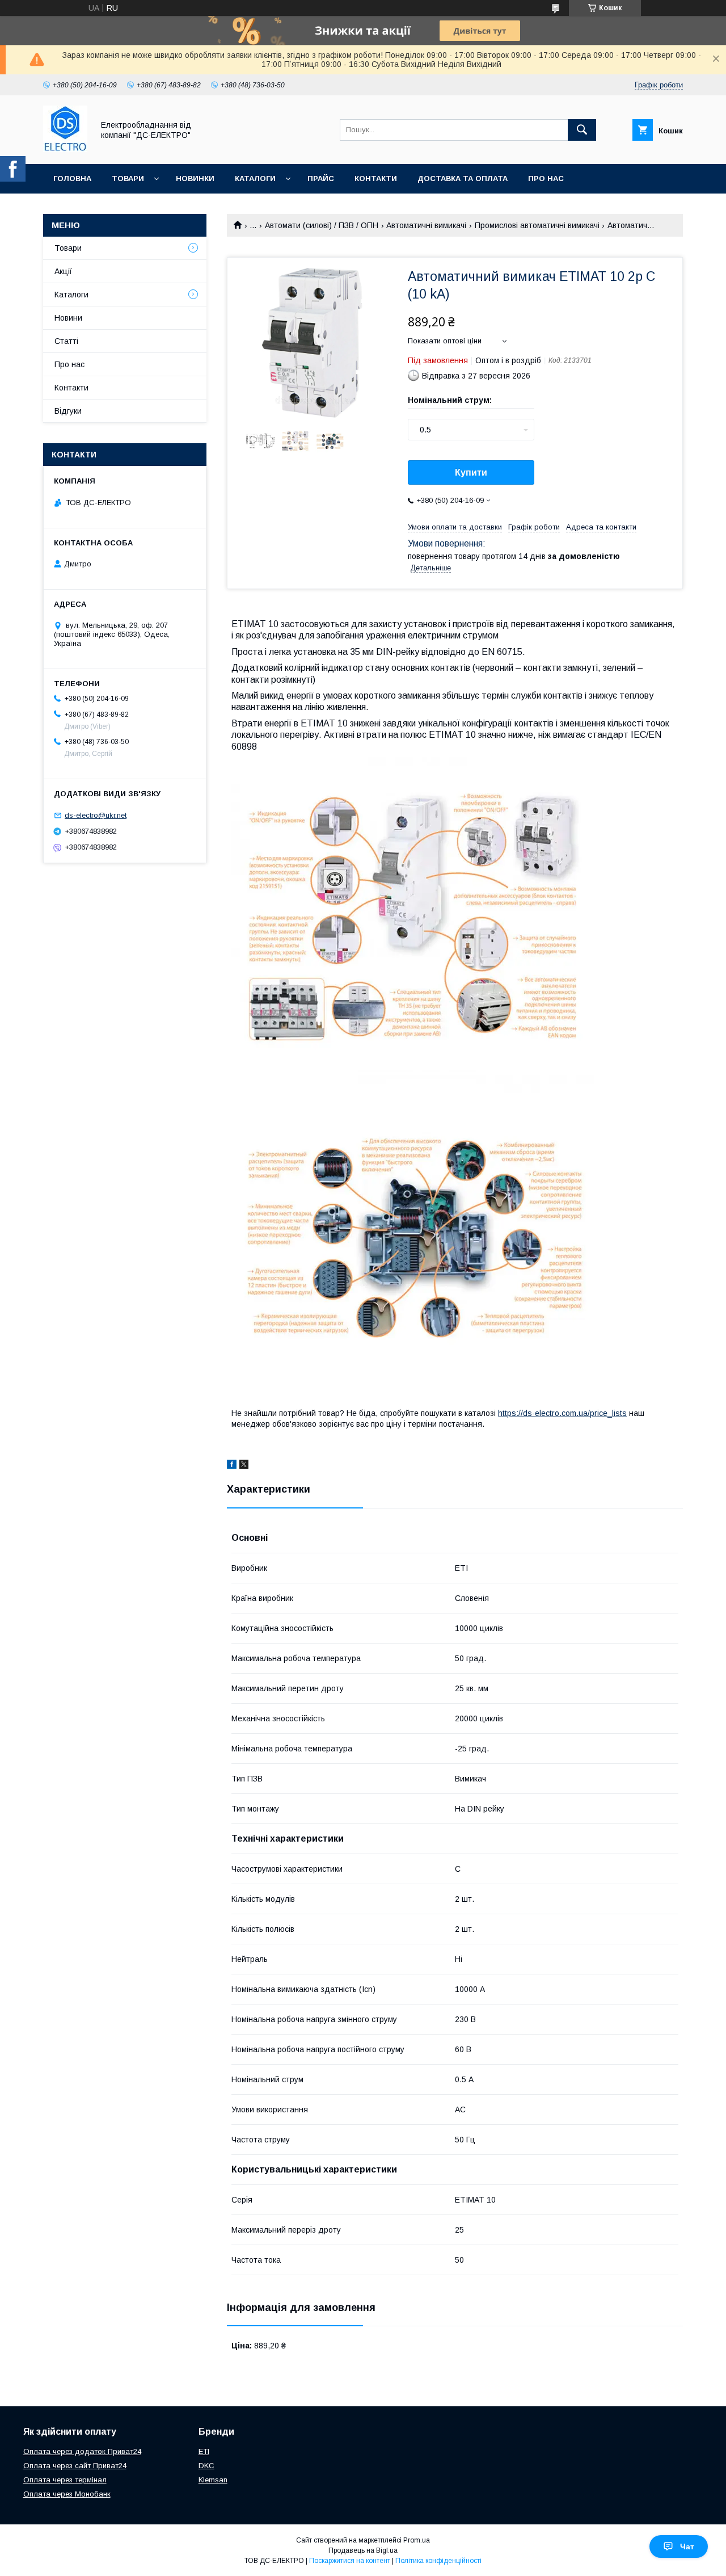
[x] (244, 1466)
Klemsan (213, 2480)
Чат (687, 2546)
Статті (66, 341)
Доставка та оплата (463, 178)
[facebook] (232, 1466)
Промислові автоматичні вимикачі (537, 225)
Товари (128, 178)
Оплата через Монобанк (67, 2494)
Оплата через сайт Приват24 (75, 2466)
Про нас (546, 178)
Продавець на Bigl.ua (363, 2550)
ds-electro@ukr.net (96, 815)
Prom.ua (417, 2540)
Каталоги (255, 178)
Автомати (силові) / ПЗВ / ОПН (322, 225)
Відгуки (68, 411)
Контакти (376, 178)
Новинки (195, 178)
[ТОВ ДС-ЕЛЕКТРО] (65, 149)
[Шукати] (582, 130)
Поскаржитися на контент (350, 2561)
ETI (204, 2451)
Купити (471, 472)
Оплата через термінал (65, 2480)
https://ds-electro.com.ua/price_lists (562, 1413)
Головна (72, 178)
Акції (63, 271)
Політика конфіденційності (438, 2561)
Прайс (321, 178)
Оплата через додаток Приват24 (82, 2451)
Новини (68, 318)
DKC (206, 2466)
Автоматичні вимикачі (426, 225)
